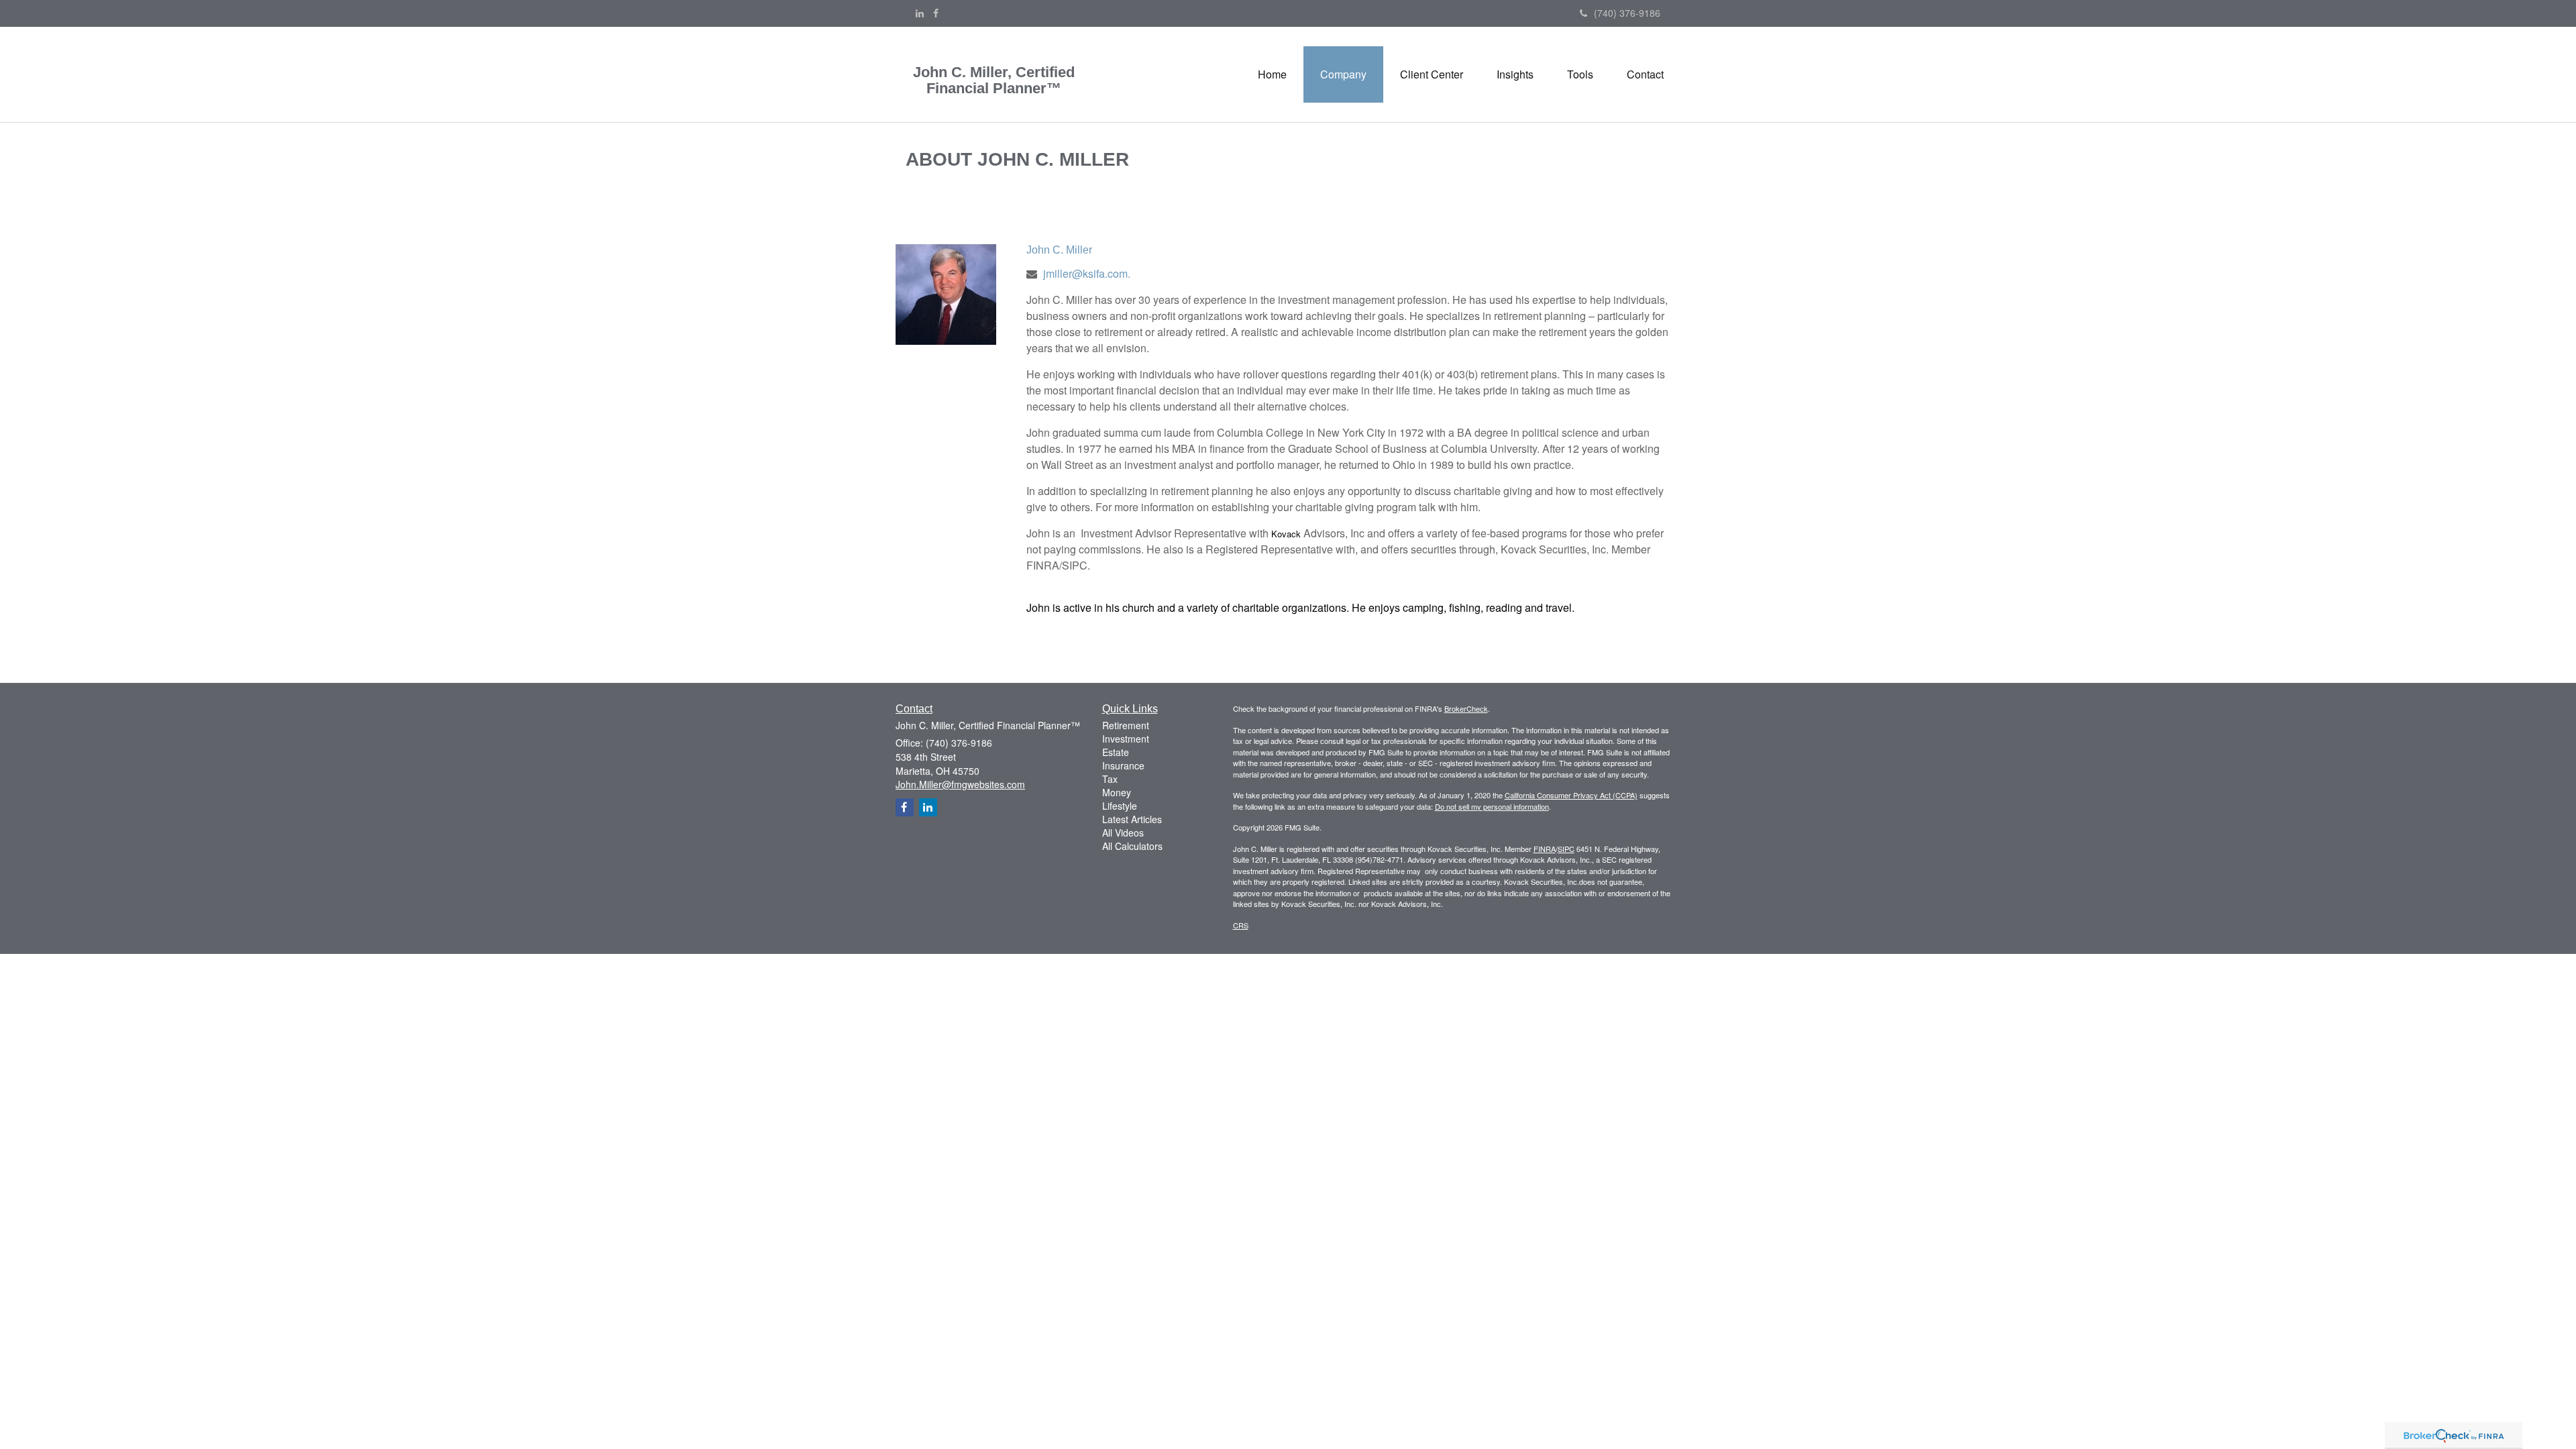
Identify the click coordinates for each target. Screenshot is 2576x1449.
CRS (1241, 925)
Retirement (1126, 725)
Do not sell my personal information (1492, 806)
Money (1117, 792)
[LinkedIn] (920, 13)
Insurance (1123, 765)
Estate (1116, 752)
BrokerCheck (1466, 708)
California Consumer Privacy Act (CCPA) (1571, 795)
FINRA (1545, 849)
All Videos (1123, 833)
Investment (1126, 739)
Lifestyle (1120, 806)
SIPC (1566, 849)
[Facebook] (936, 13)
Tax (1110, 779)
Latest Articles (1132, 819)
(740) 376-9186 (1627, 13)
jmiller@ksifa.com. (1087, 273)
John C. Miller (1059, 250)
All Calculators (1132, 846)
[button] (1343, 74)
